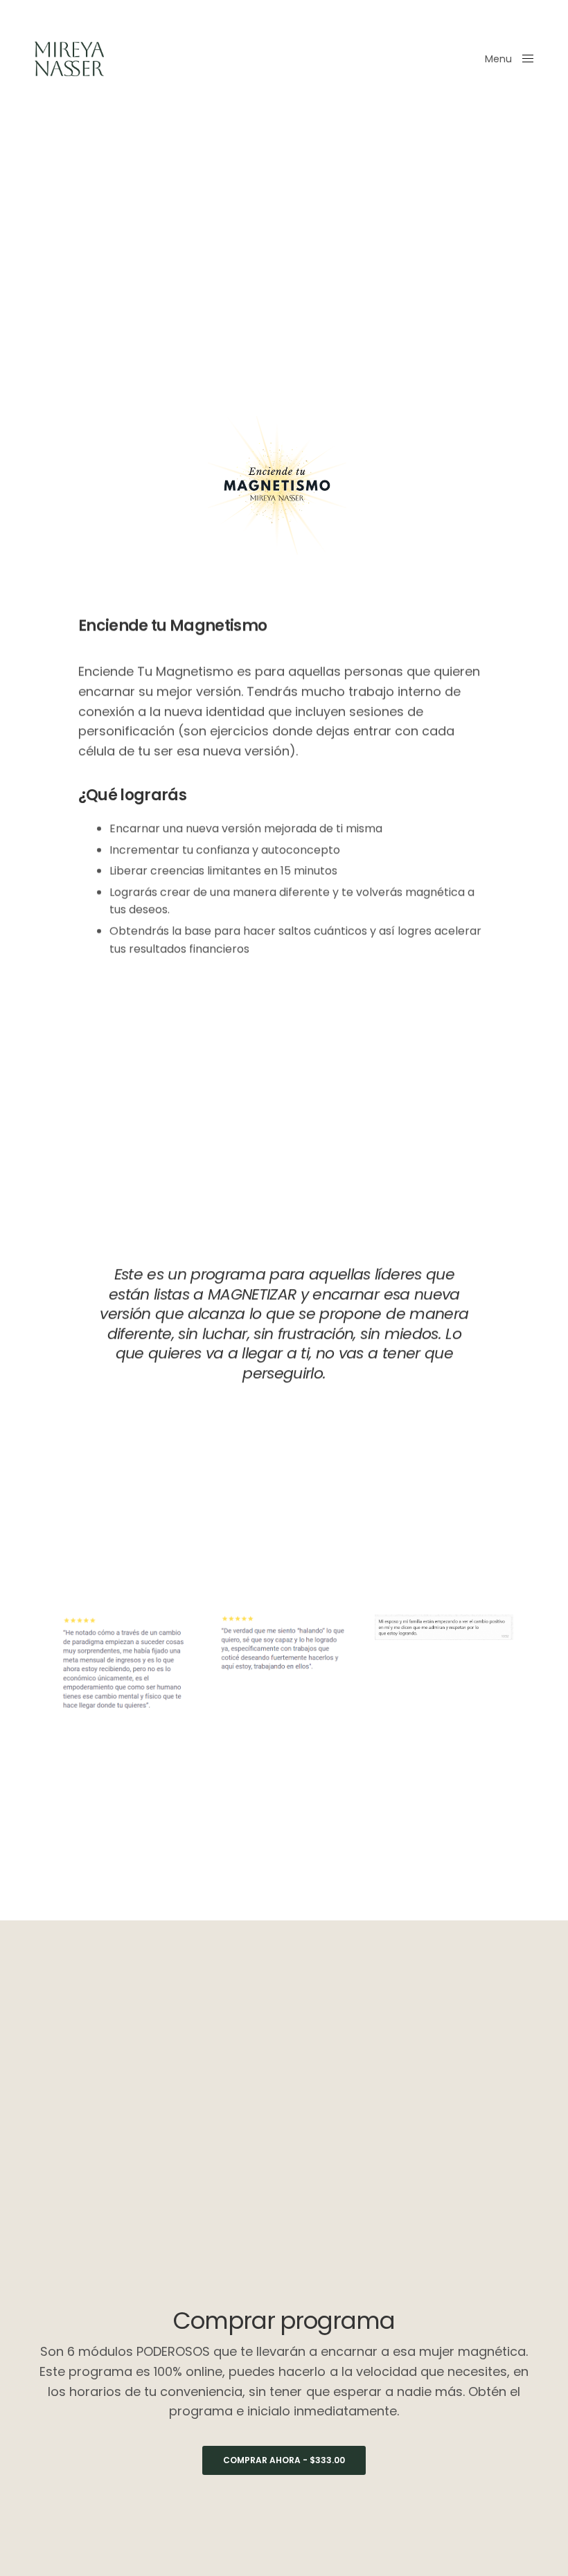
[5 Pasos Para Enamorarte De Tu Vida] (69, 59)
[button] (284, 2460)
